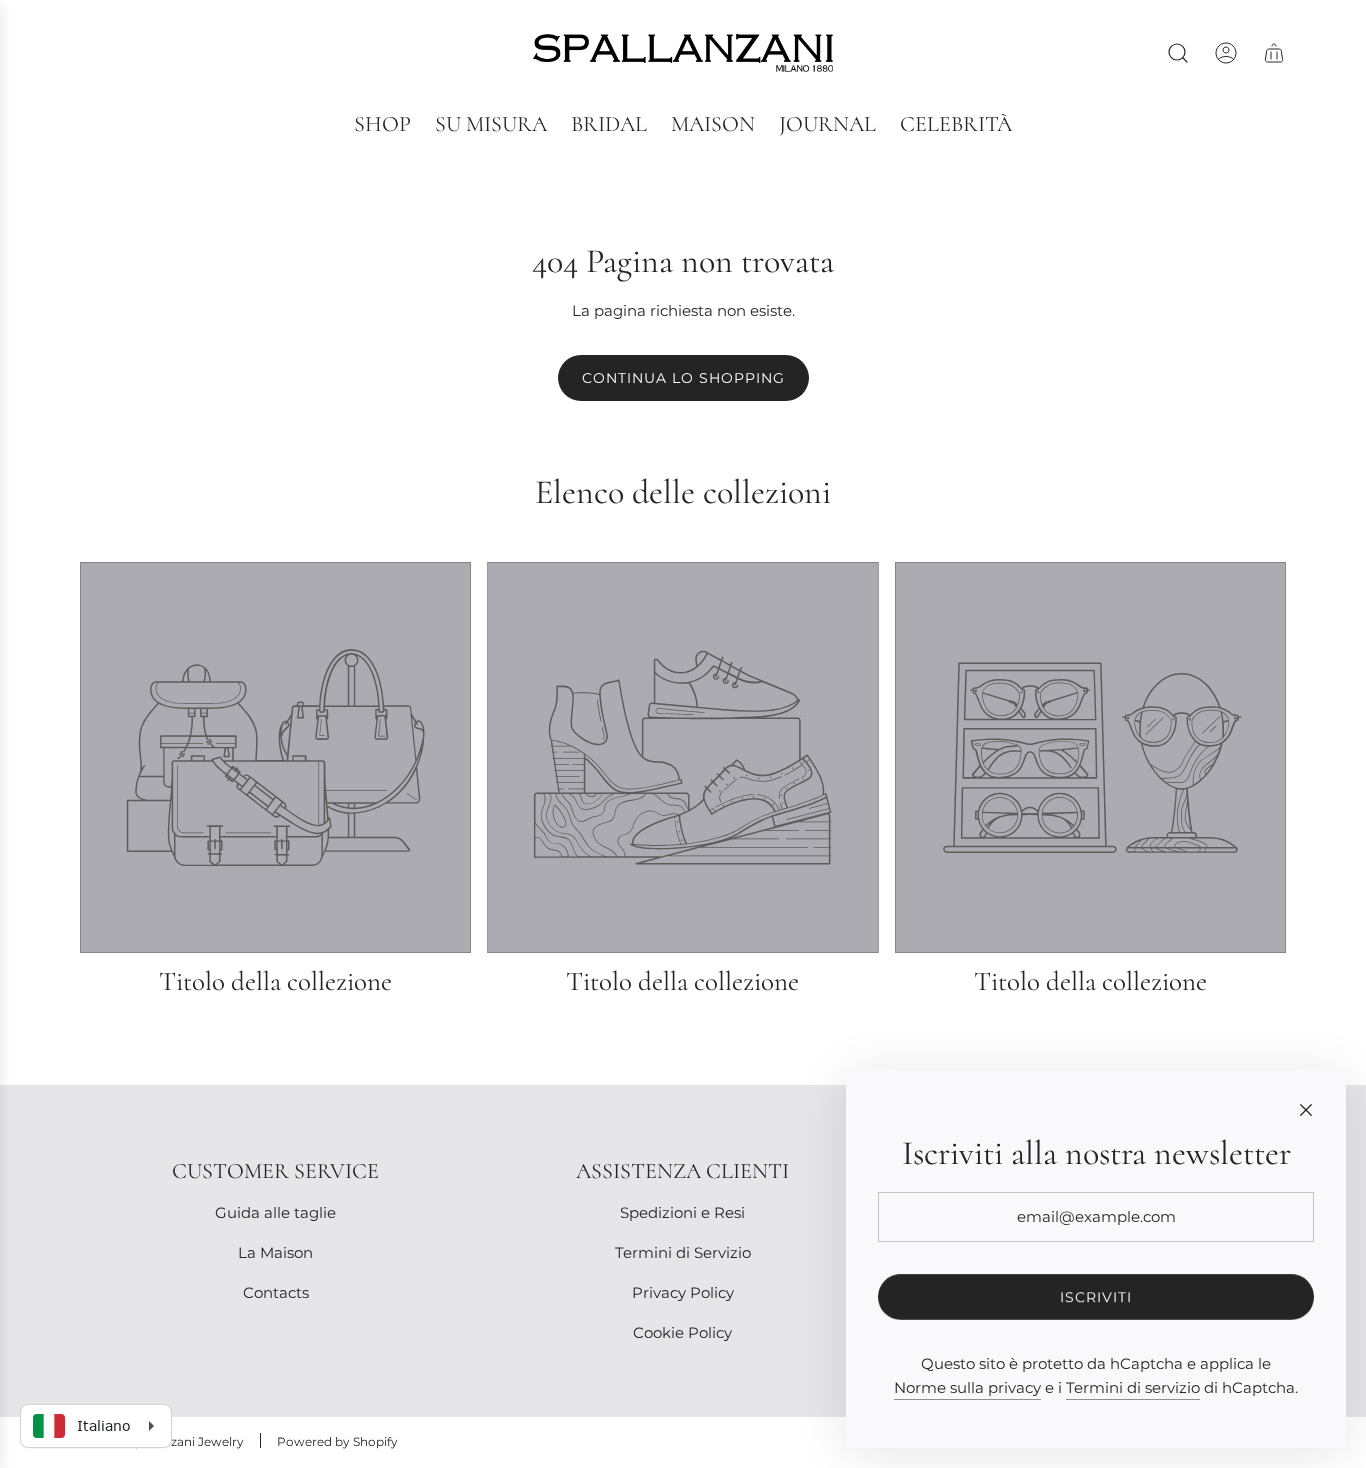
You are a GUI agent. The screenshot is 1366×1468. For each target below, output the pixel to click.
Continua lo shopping (683, 378)
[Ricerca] (1178, 53)
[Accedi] (1226, 53)
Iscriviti (1096, 1297)
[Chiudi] (1306, 1110)
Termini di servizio (1133, 1387)
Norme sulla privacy (967, 1387)
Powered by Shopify (337, 1441)
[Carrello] (1274, 53)
